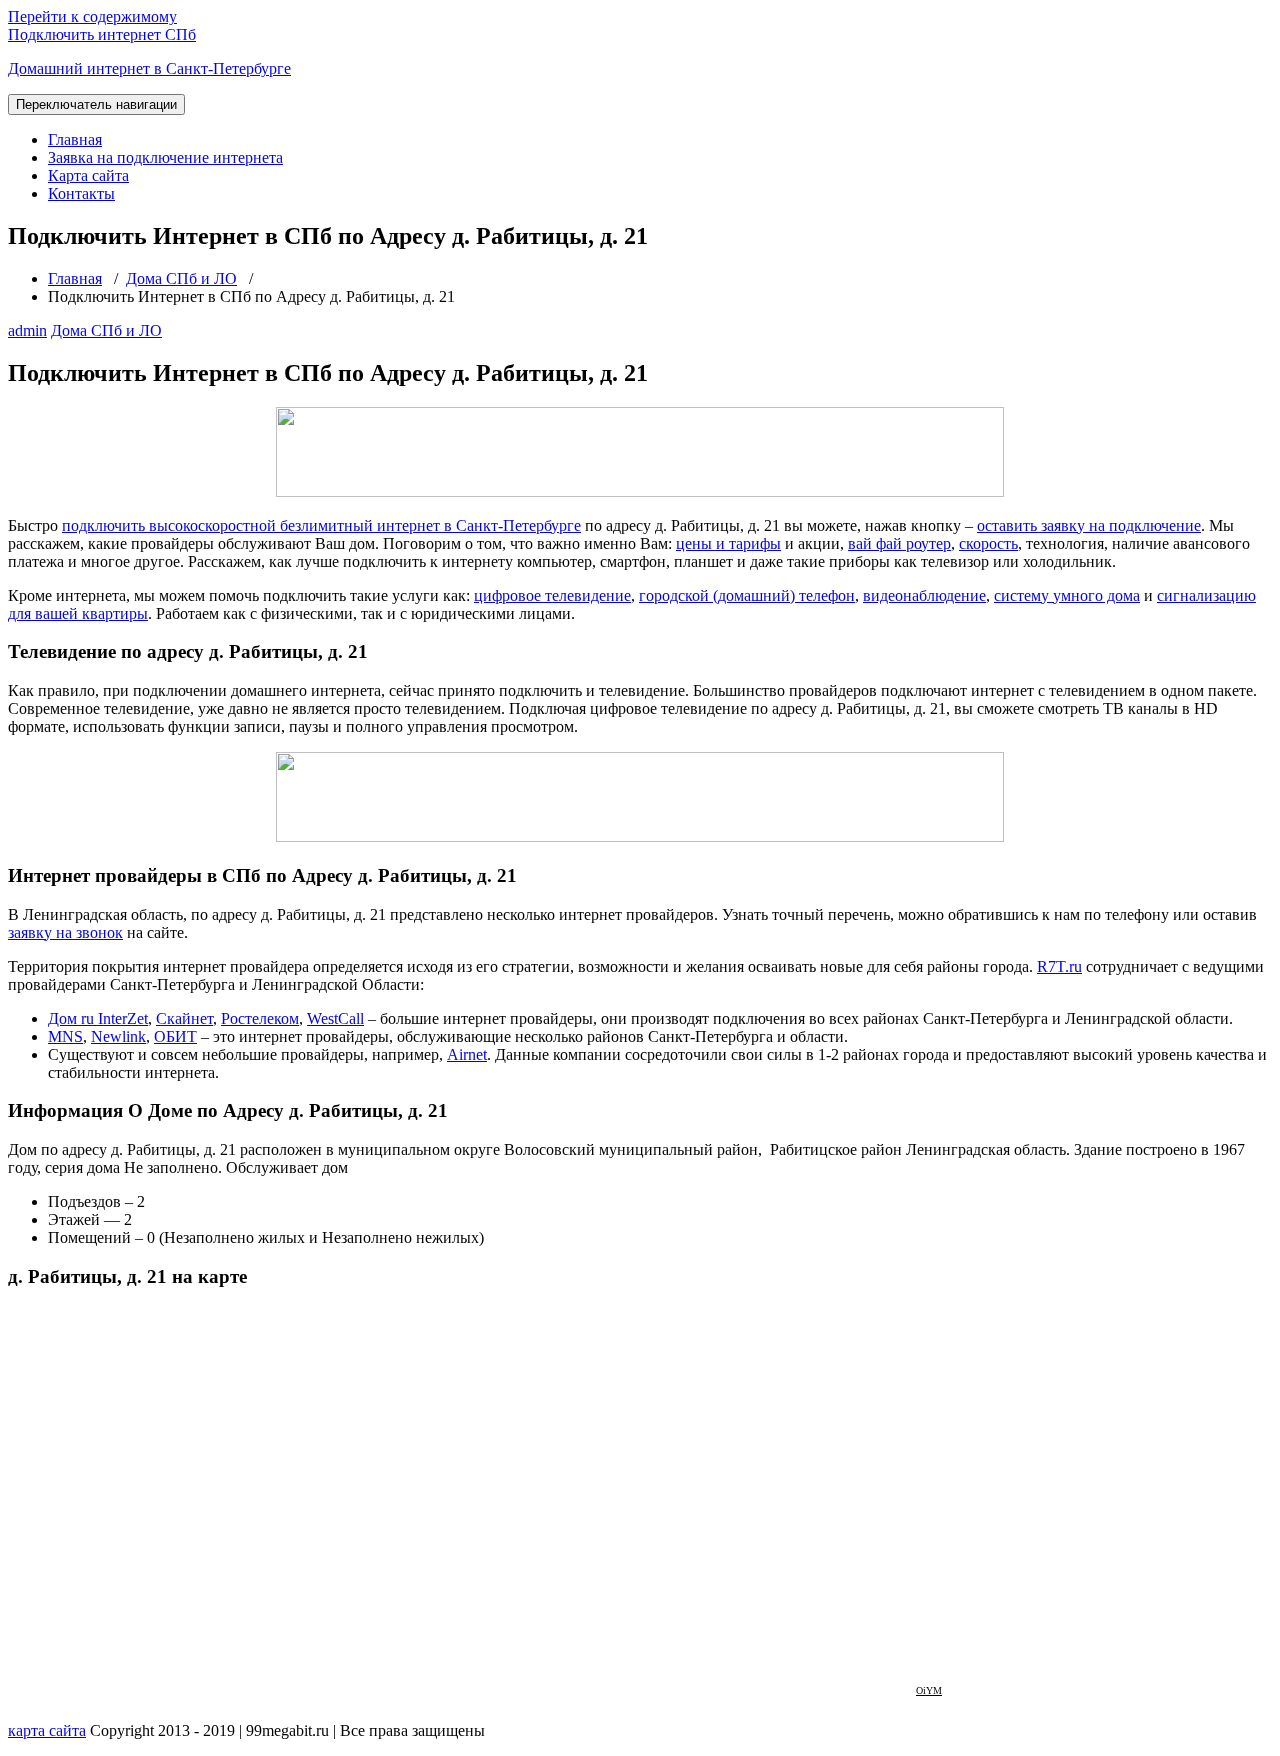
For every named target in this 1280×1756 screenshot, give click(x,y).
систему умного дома (1067, 595)
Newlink (118, 1036)
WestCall (335, 1018)
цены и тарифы (728, 543)
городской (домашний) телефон (747, 595)
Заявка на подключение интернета (165, 157)
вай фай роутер (899, 543)
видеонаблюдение (924, 595)
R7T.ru (1059, 966)
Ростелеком (260, 1018)
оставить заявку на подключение (1089, 525)
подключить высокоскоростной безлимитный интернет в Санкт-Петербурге (321, 525)
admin (27, 330)
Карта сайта (88, 175)
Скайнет (184, 1018)
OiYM (929, 1690)
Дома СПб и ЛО (181, 278)
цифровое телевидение (552, 595)
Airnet (467, 1054)
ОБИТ (175, 1036)
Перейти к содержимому (92, 16)
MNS (65, 1036)
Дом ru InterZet (98, 1018)
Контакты (81, 193)
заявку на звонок (65, 932)
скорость (988, 543)
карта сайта (47, 1730)
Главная (75, 139)
